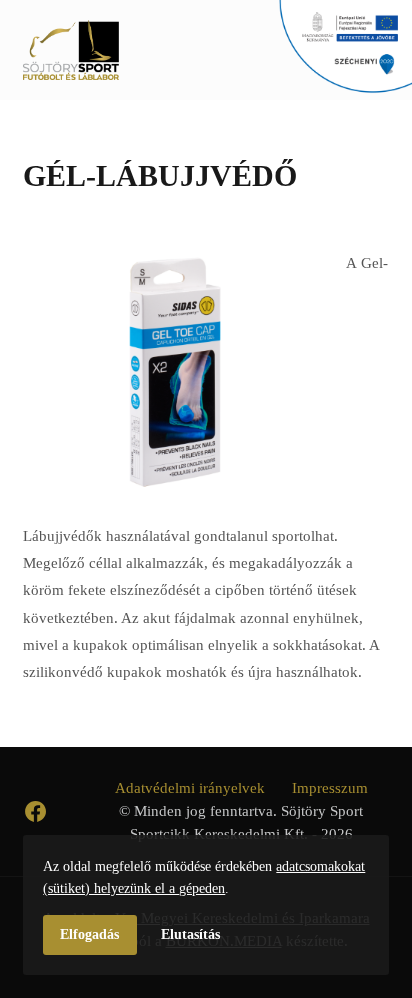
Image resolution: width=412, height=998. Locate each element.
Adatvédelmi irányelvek (190, 787)
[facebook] (35, 811)
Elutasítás (190, 934)
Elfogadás (89, 934)
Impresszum (330, 787)
